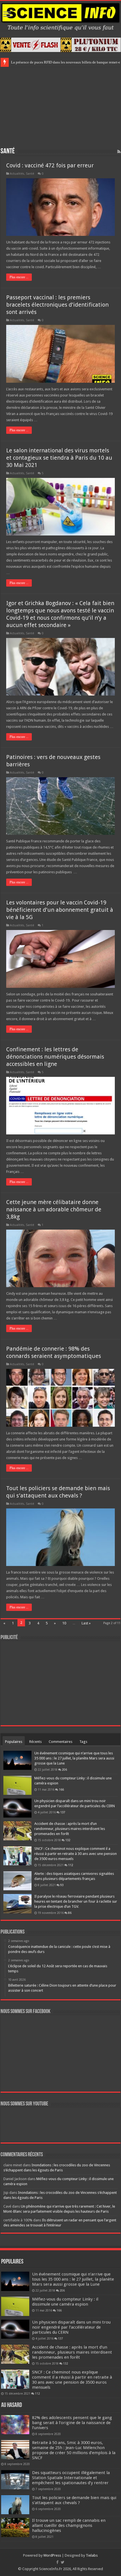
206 (64, 1770)
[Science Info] (60, 16)
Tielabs (92, 2555)
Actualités (17, 174)
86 (70, 1913)
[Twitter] (63, 2562)
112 (71, 1865)
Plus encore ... (19, 277)
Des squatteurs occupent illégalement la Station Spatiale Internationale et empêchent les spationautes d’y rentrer (71, 2478)
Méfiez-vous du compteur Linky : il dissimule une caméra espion (65, 2302)
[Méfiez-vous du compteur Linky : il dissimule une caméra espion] (17, 1785)
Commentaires (60, 1742)
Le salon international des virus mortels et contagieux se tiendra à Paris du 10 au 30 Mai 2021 (59, 458)
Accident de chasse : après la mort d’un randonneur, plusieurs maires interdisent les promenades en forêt (70, 1829)
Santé (30, 174)
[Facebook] (57, 2562)
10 (64, 1623)
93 (62, 1885)
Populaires (14, 1742)
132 (68, 1840)
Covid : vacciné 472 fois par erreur (50, 165)
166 (61, 1789)
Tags (83, 1742)
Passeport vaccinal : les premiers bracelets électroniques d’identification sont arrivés (57, 305)
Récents (35, 1742)
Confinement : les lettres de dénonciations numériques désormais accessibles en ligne (55, 1057)
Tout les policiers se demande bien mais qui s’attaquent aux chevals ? (74, 2500)
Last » (86, 1623)
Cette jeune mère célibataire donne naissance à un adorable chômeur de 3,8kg (54, 1209)
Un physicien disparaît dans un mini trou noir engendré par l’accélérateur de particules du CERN (71, 2327)
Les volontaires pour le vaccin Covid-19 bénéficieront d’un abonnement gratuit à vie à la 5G (60, 910)
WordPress (52, 2555)
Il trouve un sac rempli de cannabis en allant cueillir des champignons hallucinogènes (69, 2525)
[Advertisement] (60, 106)
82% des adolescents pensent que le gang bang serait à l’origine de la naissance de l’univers (72, 2423)
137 (63, 1812)
